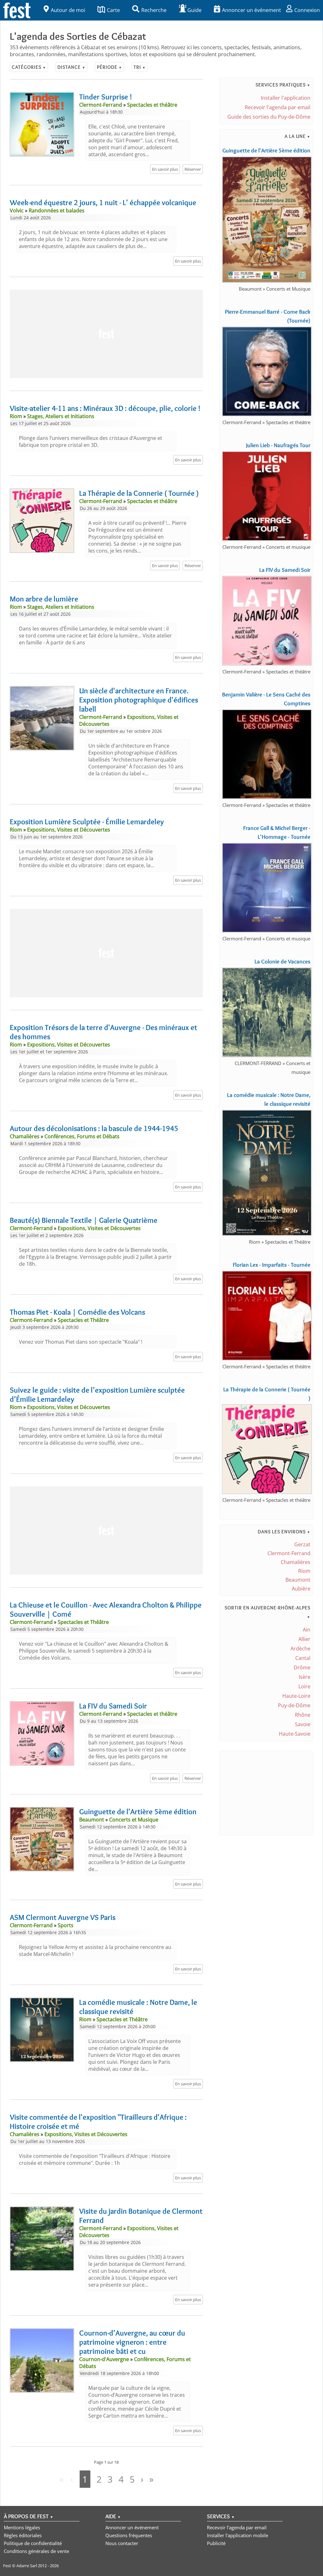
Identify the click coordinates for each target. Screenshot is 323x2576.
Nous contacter (122, 2543)
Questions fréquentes (129, 2535)
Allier (304, 1639)
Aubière (301, 1589)
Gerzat (302, 1544)
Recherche (154, 10)
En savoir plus (165, 169)
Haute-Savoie (295, 1734)
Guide (194, 10)
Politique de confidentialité (33, 2543)
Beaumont (298, 1580)
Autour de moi (68, 10)
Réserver (193, 169)
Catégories (29, 67)
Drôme (302, 1667)
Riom (304, 1571)
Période (109, 67)
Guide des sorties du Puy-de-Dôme (269, 117)
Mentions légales (22, 2527)
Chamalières (296, 1562)
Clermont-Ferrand (289, 1553)
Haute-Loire (296, 1696)
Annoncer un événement (252, 10)
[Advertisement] (106, 334)
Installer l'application (286, 98)
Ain (307, 1630)
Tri (140, 67)
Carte (113, 10)
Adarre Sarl (27, 2566)
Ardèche (300, 1649)
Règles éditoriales (23, 2535)
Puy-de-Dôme (294, 1705)
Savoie (303, 1724)
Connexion (307, 10)
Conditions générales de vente (36, 2551)
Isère (305, 1677)
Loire (304, 1686)
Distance (71, 67)
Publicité (216, 2543)
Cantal (303, 1658)
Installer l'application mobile (238, 2535)
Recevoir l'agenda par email (278, 107)
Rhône (303, 1715)
